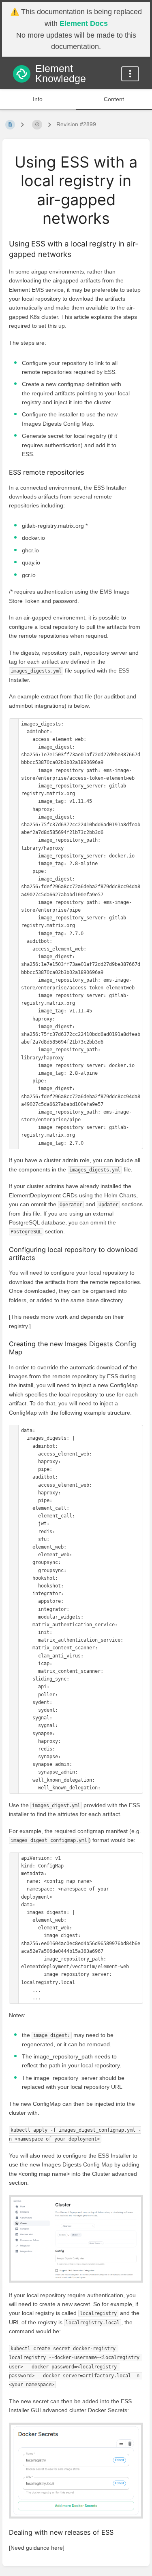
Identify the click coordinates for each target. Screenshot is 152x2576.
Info (38, 99)
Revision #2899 (76, 124)
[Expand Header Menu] (130, 74)
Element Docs (84, 23)
